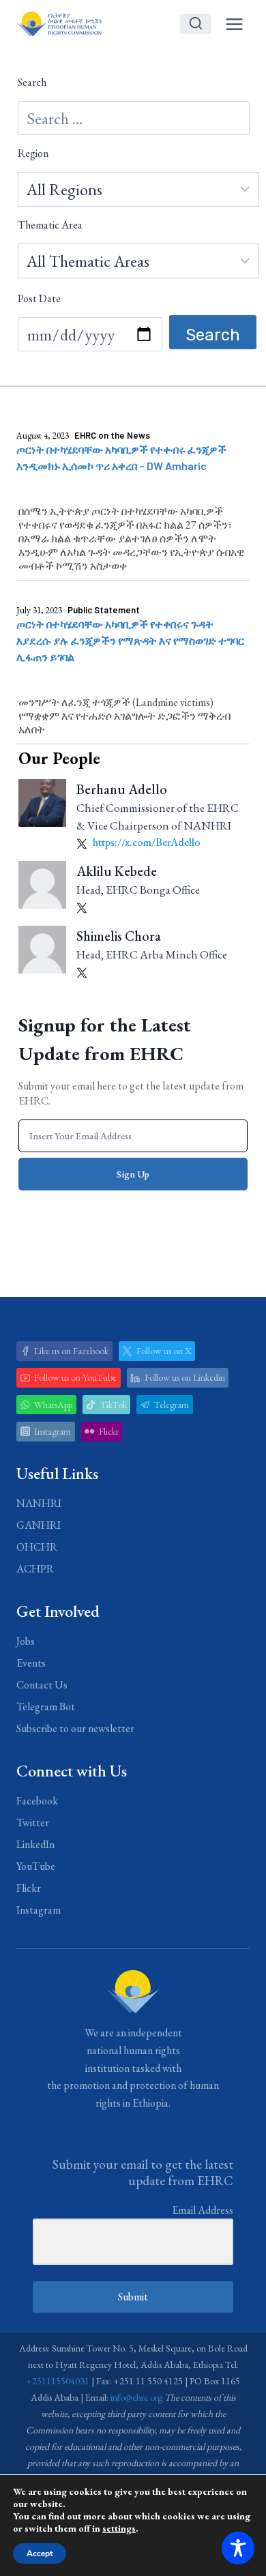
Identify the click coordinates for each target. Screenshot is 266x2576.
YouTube (36, 1866)
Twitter (33, 1823)
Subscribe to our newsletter (75, 1728)
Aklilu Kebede (117, 871)
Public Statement (104, 610)
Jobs (26, 1641)
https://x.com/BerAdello (146, 842)
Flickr (29, 1888)
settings (119, 2528)
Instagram (39, 1910)
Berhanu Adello (122, 789)
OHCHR (37, 1547)
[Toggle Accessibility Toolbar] (238, 2548)
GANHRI (39, 1525)
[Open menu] (234, 24)
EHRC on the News (112, 435)
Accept (40, 2553)
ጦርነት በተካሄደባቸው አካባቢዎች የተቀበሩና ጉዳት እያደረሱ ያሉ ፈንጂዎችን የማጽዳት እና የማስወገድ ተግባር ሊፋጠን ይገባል (130, 640)
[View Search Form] (196, 24)
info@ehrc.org (136, 2397)
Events (31, 1663)
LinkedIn (35, 1844)
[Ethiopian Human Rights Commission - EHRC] (59, 24)
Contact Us (42, 1685)
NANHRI (39, 1503)
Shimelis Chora (119, 936)
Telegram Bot (46, 1707)
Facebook (37, 1801)
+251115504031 (58, 2381)
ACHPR (35, 1569)
